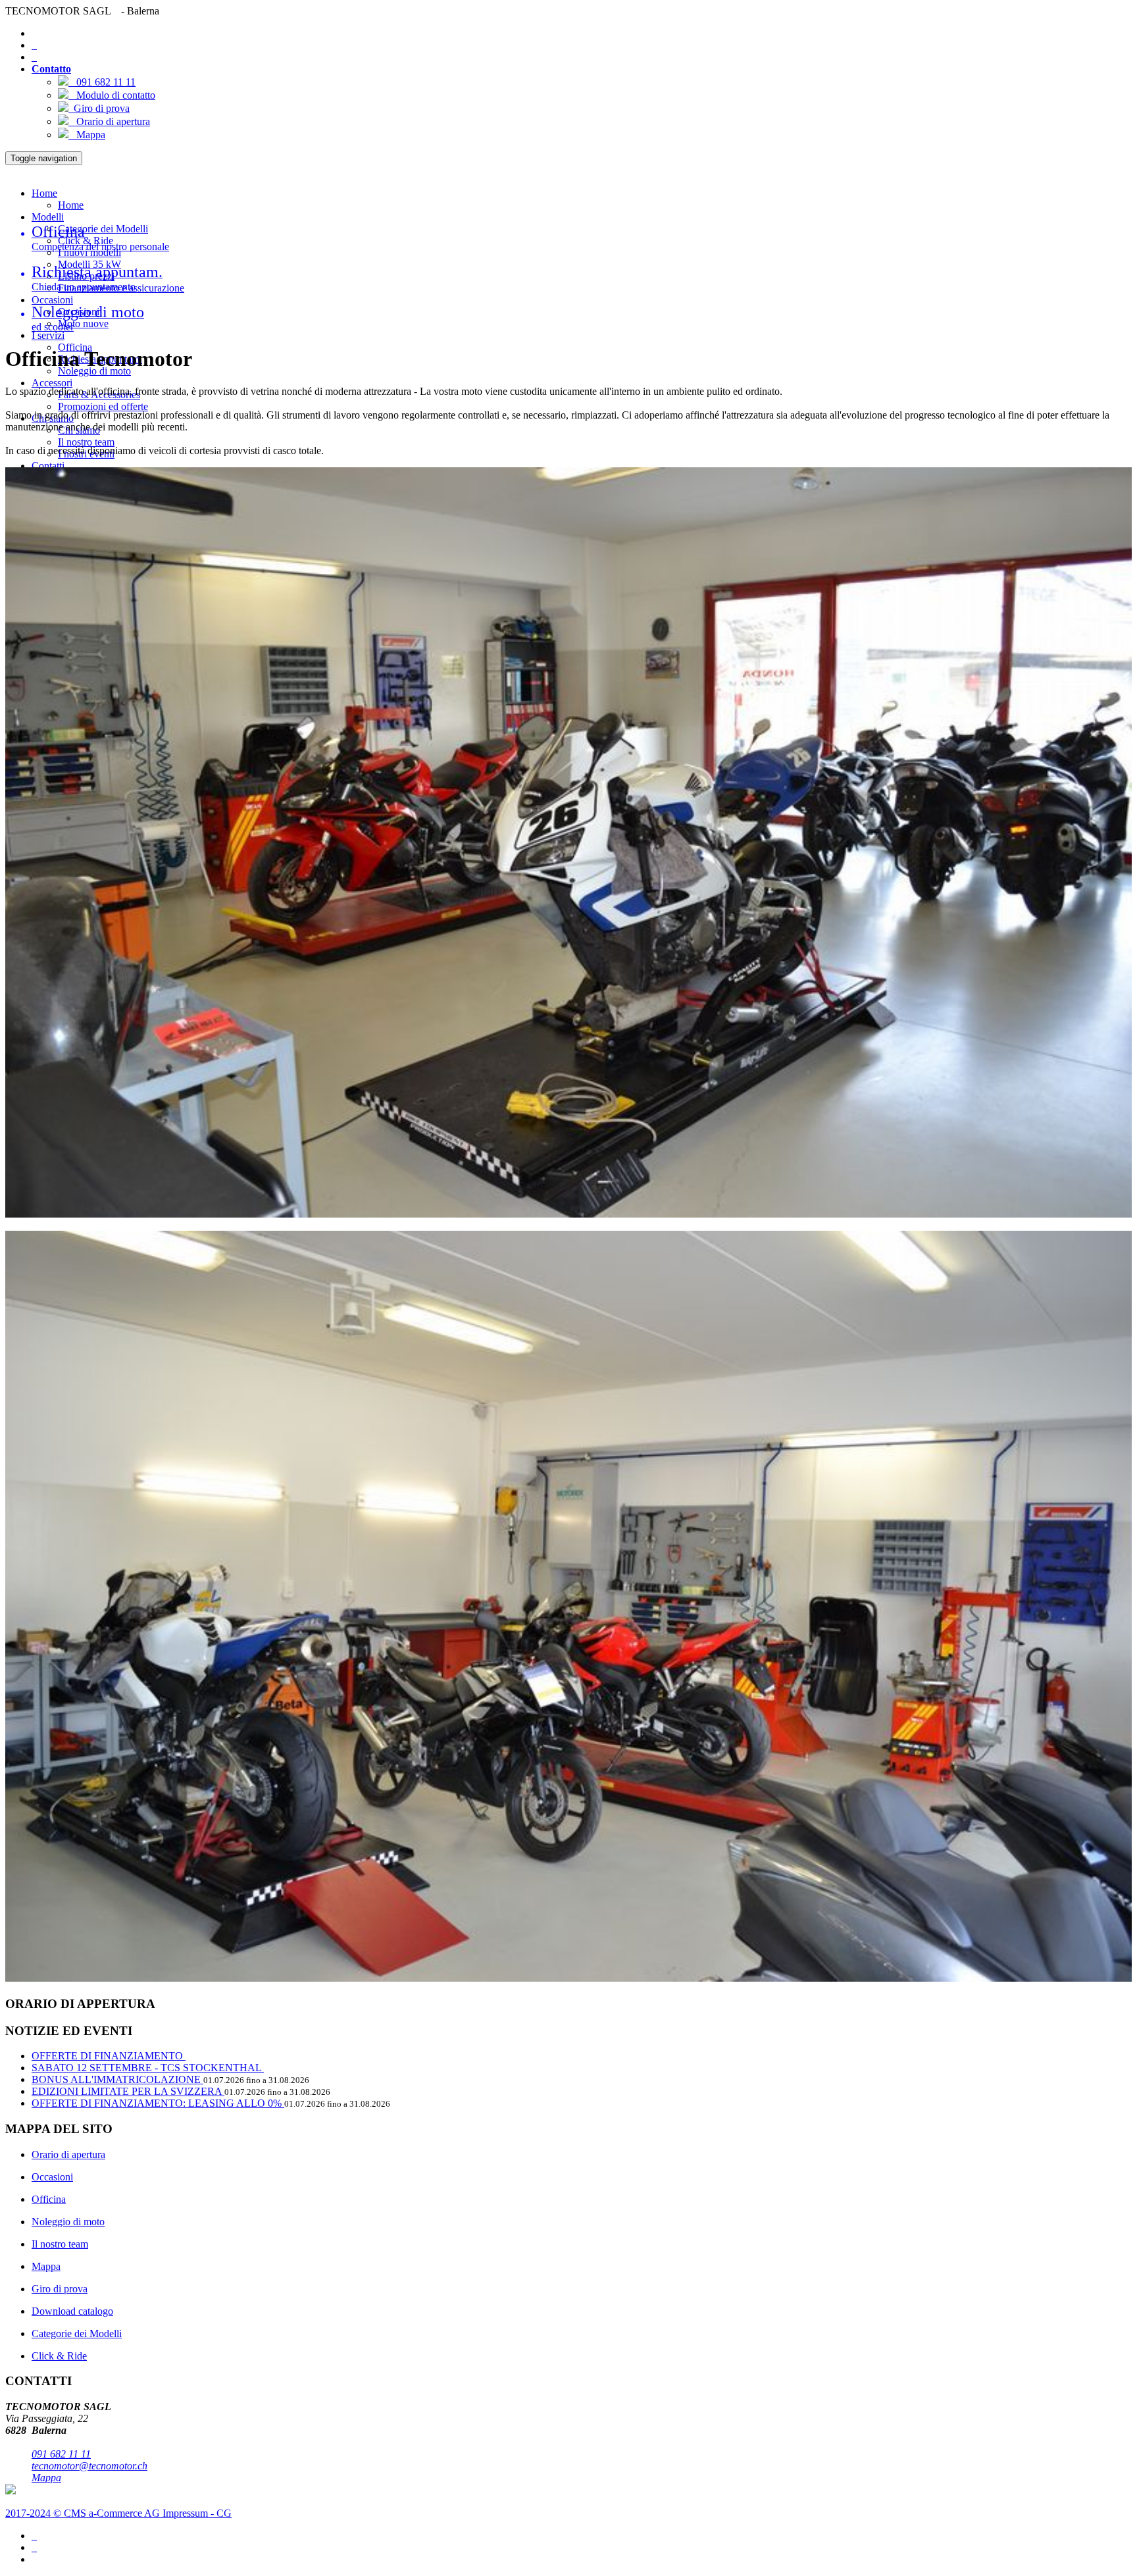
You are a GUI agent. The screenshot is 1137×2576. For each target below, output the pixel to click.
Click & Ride (59, 2356)
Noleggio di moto (68, 2222)
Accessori (52, 383)
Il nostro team (86, 442)
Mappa (87, 135)
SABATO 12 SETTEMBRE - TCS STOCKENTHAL (148, 2068)
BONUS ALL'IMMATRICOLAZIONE (117, 2079)
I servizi (48, 335)
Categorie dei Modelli (103, 229)
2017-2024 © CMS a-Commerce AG (84, 2513)
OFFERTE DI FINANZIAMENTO (109, 2056)
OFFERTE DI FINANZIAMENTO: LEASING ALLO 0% (158, 2103)
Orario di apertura (109, 121)
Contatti (48, 466)
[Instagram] (34, 2547)
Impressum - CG (197, 2513)
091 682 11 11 (102, 82)
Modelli (48, 217)
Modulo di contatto (112, 95)
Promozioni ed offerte (103, 406)
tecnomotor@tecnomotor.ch (89, 2466)
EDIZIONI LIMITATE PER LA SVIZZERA (128, 2091)
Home (44, 193)
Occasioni (52, 300)
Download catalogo (72, 2311)
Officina (49, 2199)
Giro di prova (99, 108)
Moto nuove (83, 323)
